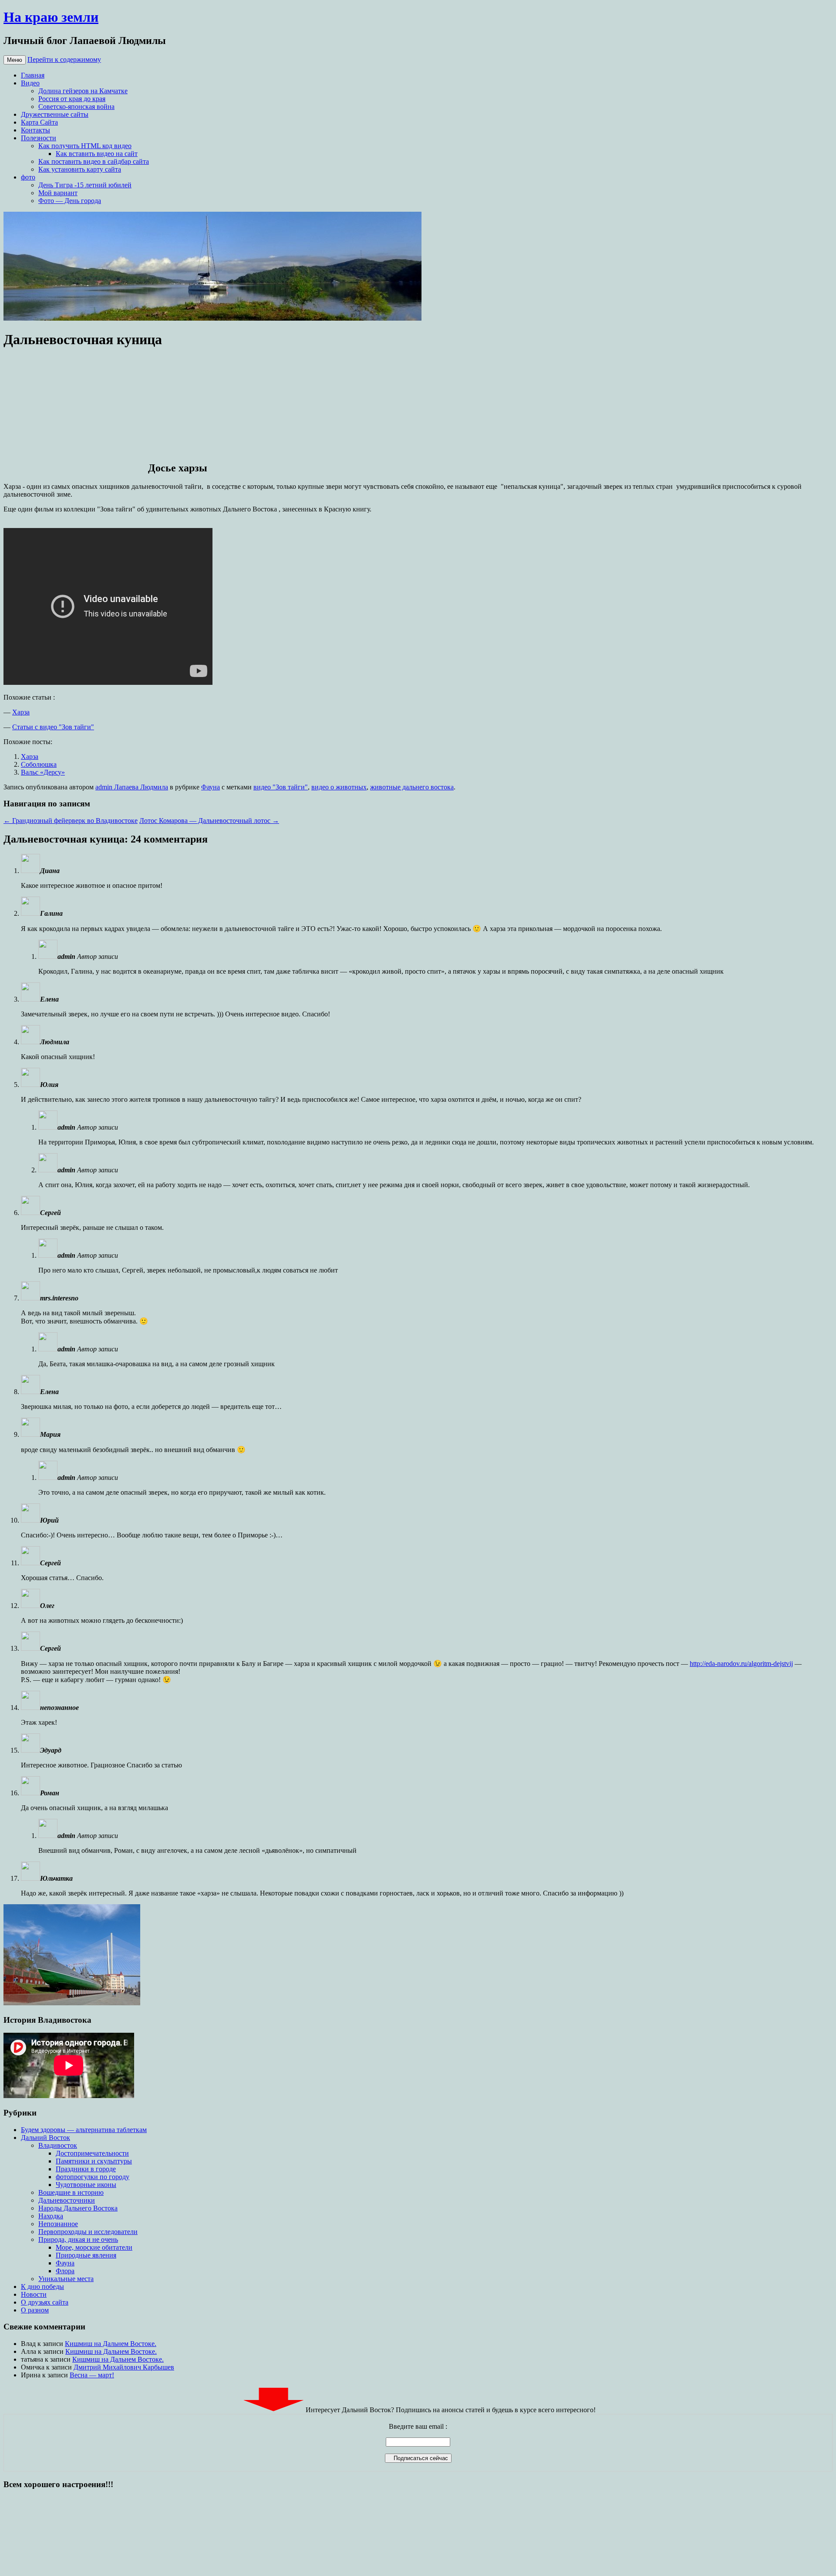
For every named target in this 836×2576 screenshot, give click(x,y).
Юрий (49, 1520)
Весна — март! (92, 2375)
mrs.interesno (59, 1298)
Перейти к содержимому (64, 59)
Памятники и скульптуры (94, 2161)
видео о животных (339, 787)
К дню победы (42, 2287)
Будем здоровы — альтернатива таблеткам (84, 2130)
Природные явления (86, 2255)
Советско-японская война (76, 107)
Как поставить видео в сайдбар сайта (94, 161)
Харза (21, 712)
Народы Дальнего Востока (78, 2208)
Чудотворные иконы (86, 2185)
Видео (30, 83)
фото (28, 177)
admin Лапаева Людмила (132, 787)
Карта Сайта (39, 122)
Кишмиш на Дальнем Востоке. (111, 2344)
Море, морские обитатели (94, 2247)
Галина (51, 913)
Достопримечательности (92, 2153)
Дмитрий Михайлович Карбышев (124, 2367)
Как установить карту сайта (80, 169)
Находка (51, 2216)
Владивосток (58, 2145)
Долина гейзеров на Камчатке (83, 91)
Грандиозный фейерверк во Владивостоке (71, 821)
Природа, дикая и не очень (78, 2239)
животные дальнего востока (412, 787)
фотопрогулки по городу (93, 2177)
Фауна (211, 787)
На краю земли (51, 17)
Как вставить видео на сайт (97, 154)
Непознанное (58, 2224)
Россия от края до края (72, 99)
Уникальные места (66, 2279)
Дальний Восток (46, 2138)
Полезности (39, 138)
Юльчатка (56, 1878)
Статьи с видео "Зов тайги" (53, 727)
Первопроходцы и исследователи (88, 2232)
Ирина (31, 2375)
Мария (50, 1434)
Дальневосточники (67, 2200)
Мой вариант (58, 193)
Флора (65, 2271)
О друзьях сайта (45, 2302)
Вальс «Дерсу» (43, 772)
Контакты (35, 130)
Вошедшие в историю (71, 2192)
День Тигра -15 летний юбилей (85, 185)
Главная (33, 75)
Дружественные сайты (55, 114)
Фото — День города (70, 201)
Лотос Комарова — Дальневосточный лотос (209, 821)
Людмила (55, 1042)
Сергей (51, 1648)
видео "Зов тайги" (281, 787)
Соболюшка (39, 764)
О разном (35, 2310)
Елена (49, 999)
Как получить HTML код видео (85, 146)
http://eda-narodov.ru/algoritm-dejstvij (741, 1664)
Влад (28, 2344)
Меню (15, 60)
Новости (34, 2294)
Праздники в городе (86, 2169)
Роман (50, 1793)
